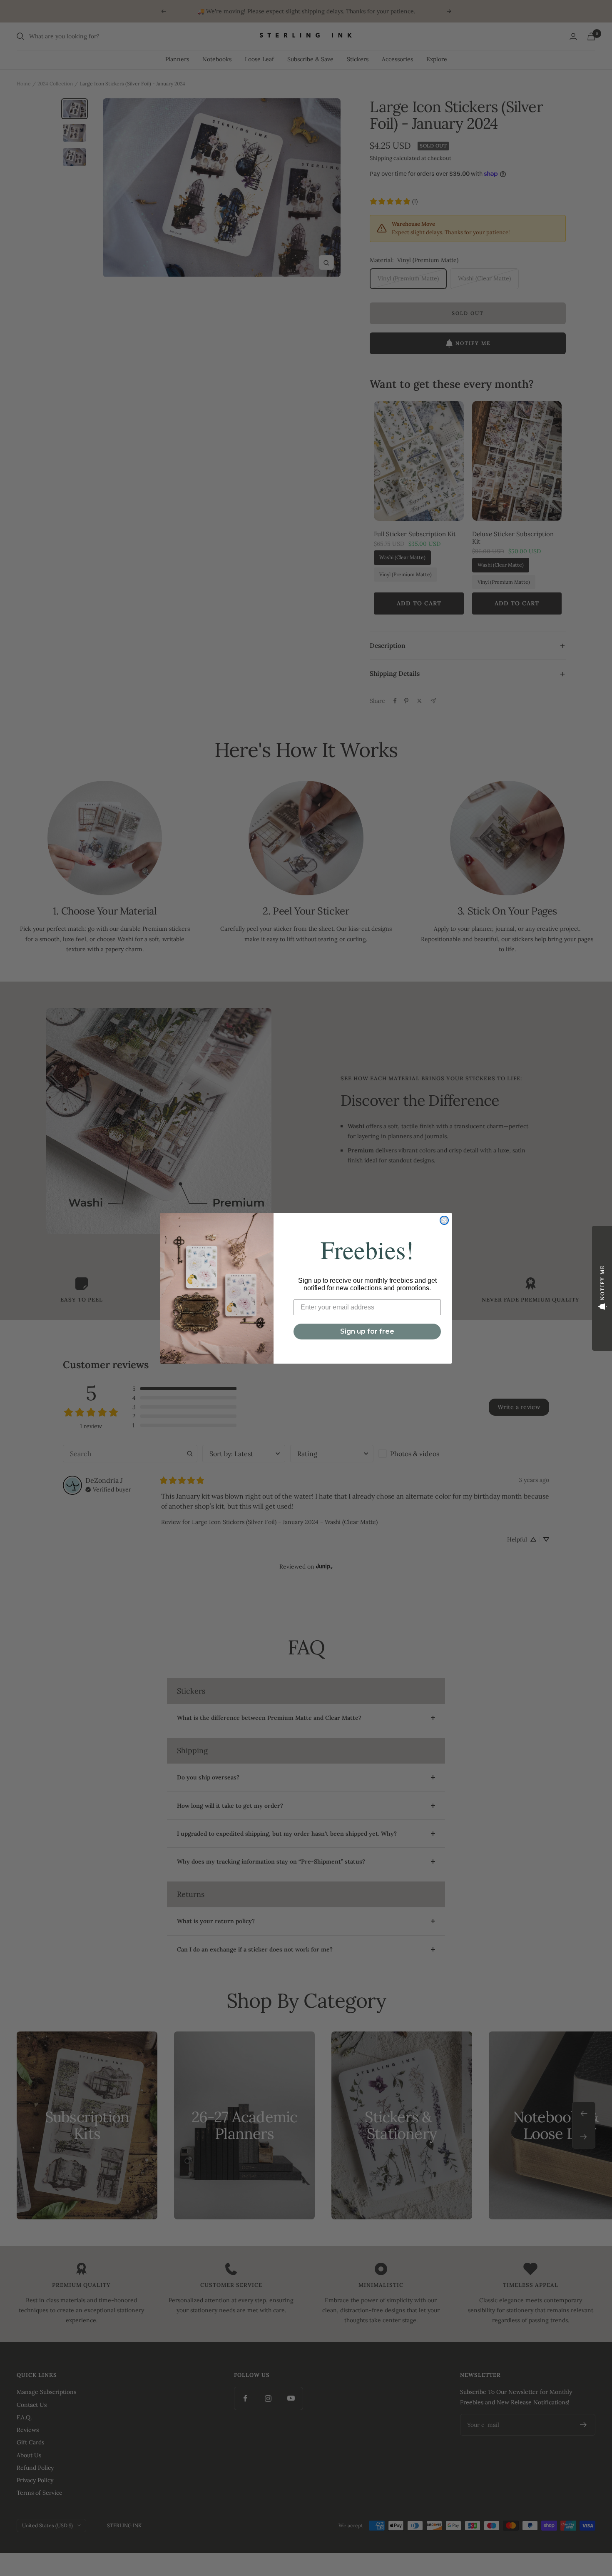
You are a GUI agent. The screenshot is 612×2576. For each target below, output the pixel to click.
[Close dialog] (444, 1220)
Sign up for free (367, 1331)
